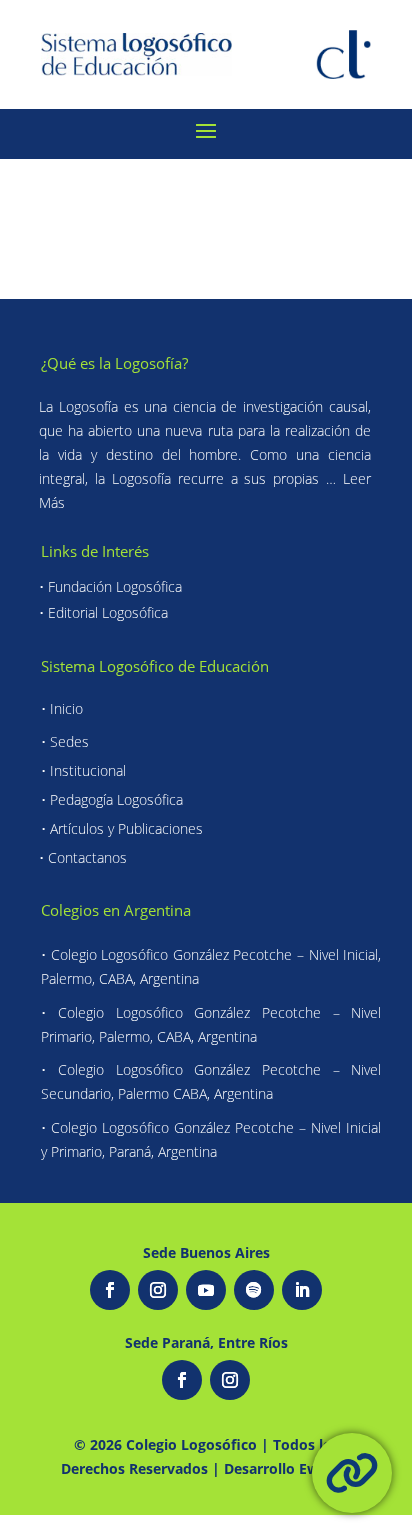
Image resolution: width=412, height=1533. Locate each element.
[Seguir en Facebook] (110, 1290)
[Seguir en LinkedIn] (302, 1290)
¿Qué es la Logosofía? (114, 363)
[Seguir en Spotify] (254, 1290)
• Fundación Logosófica (110, 586)
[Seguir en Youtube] (206, 1290)
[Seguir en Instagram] (158, 1290)
